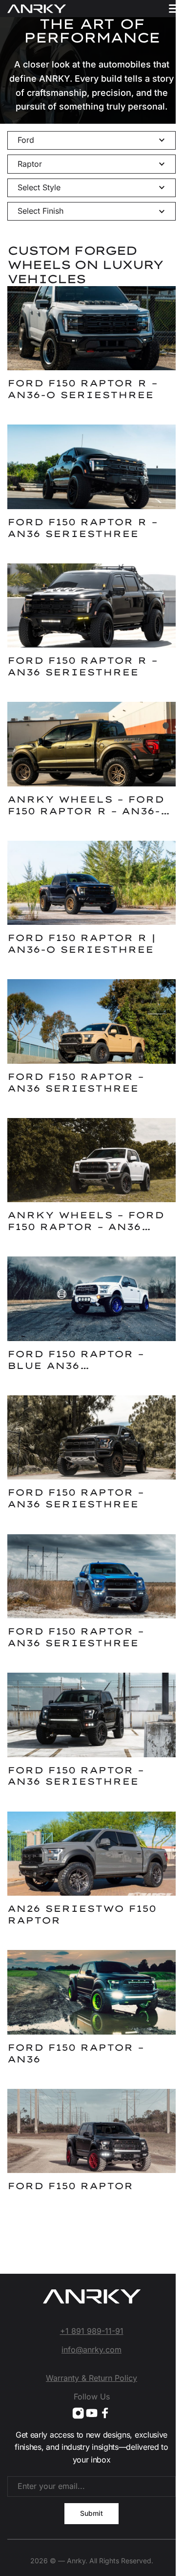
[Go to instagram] (78, 2413)
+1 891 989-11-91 (92, 2331)
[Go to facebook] (105, 2413)
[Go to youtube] (92, 2413)
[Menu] (174, 9)
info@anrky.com (91, 2350)
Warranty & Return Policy (91, 2378)
